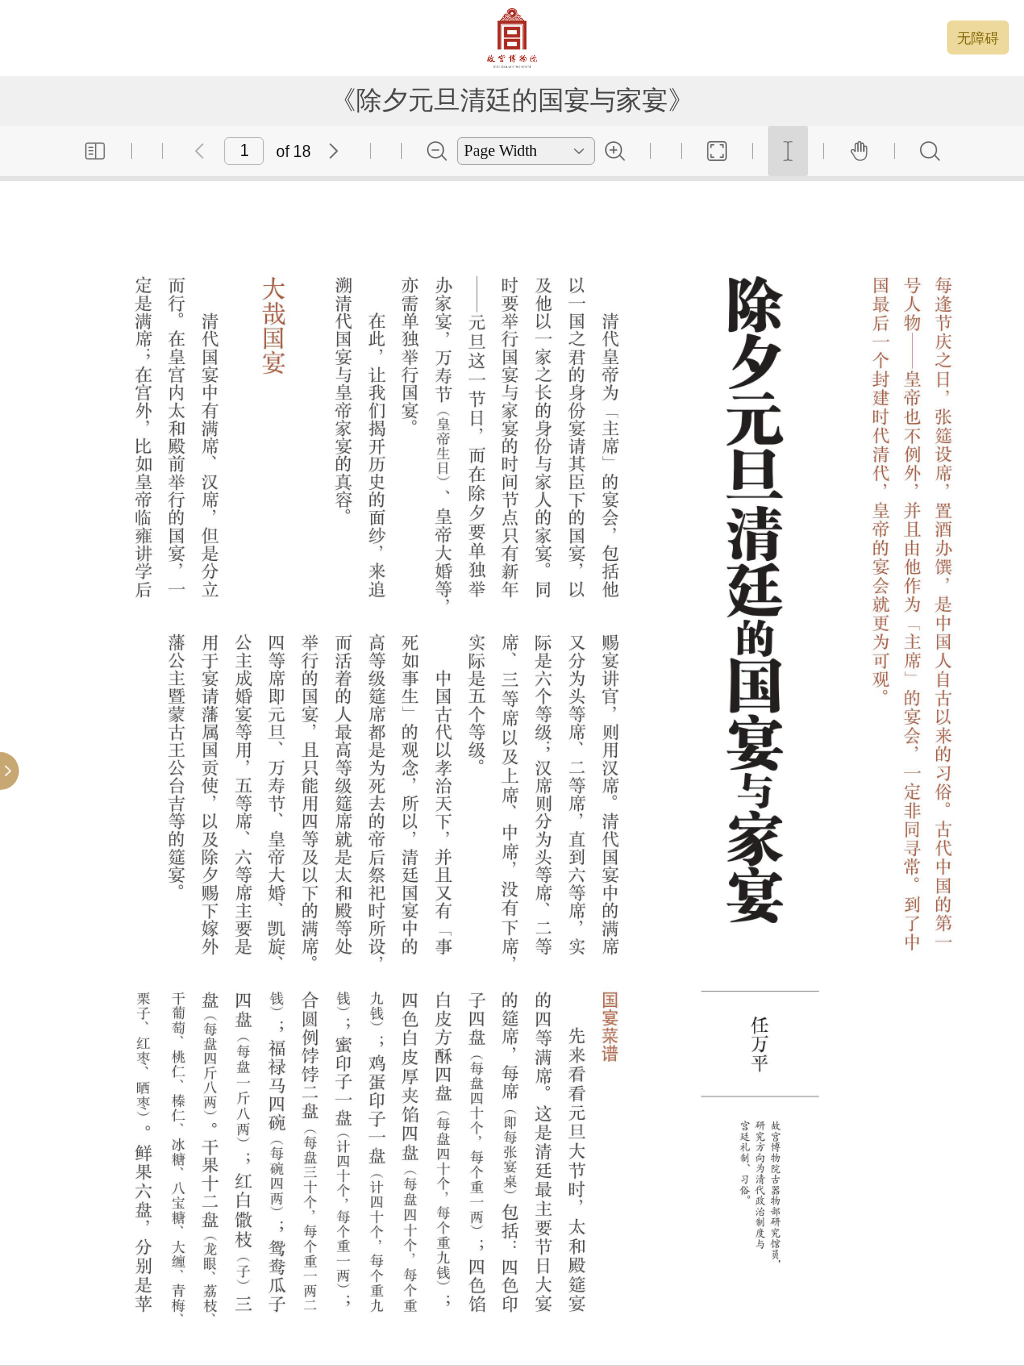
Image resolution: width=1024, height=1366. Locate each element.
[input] (244, 151)
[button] (95, 151)
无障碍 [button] (978, 38)
